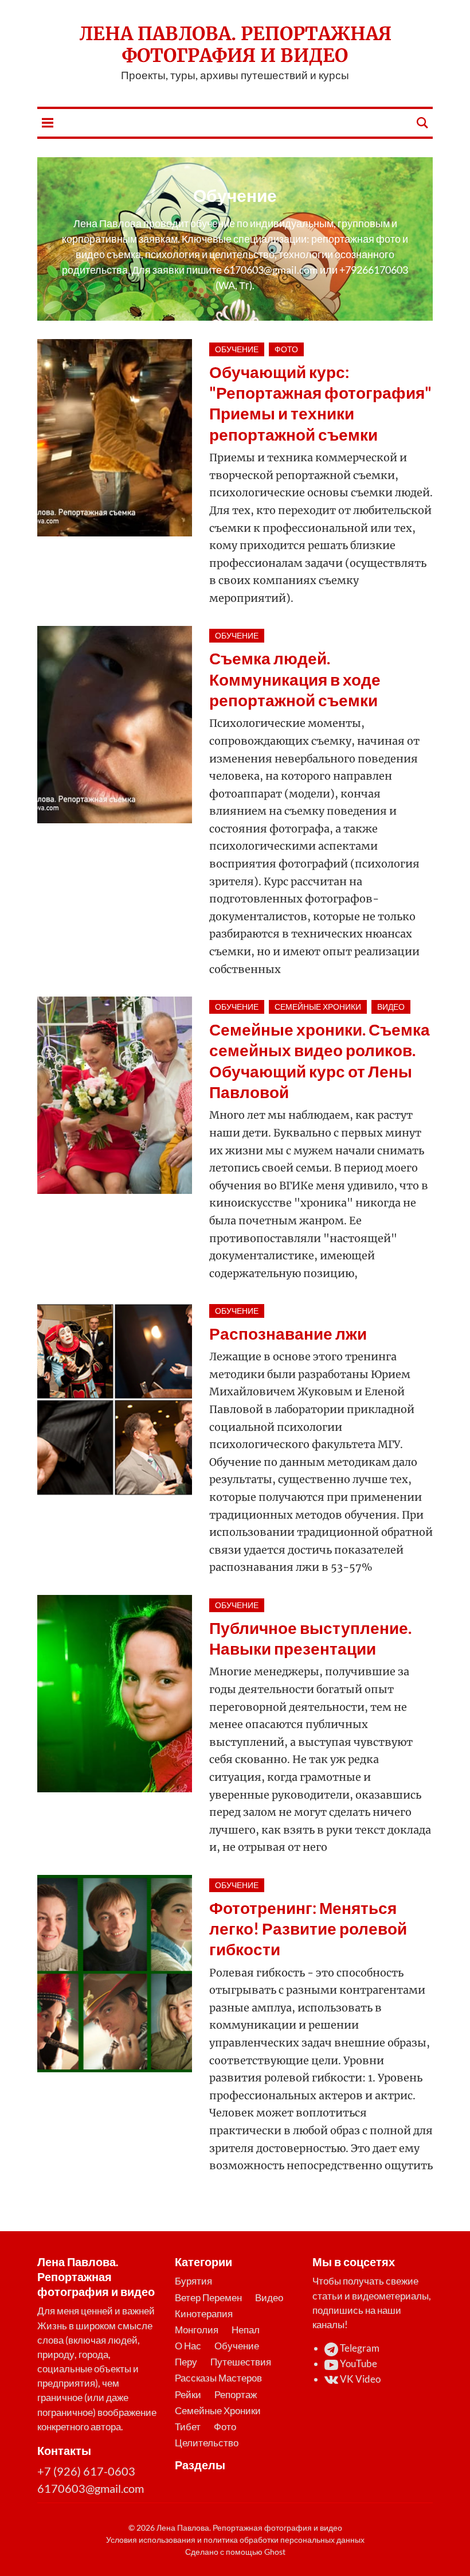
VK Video (359, 2379)
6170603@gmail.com (91, 2488)
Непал (246, 2330)
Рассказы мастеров (218, 2378)
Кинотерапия (204, 2314)
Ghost (275, 2552)
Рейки (188, 2394)
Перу (186, 2362)
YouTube (358, 2363)
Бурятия (193, 2281)
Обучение (237, 349)
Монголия (197, 2330)
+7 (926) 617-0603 (86, 2471)
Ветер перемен (208, 2297)
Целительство (207, 2443)
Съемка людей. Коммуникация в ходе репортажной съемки (295, 679)
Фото (286, 349)
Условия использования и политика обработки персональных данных (235, 2540)
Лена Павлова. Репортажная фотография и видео (235, 45)
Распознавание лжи (288, 1333)
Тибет (188, 2427)
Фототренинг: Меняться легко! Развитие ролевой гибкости (308, 1929)
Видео (391, 1007)
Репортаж (236, 2394)
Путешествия (241, 2362)
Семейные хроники (318, 1007)
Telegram (359, 2348)
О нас (188, 2346)
